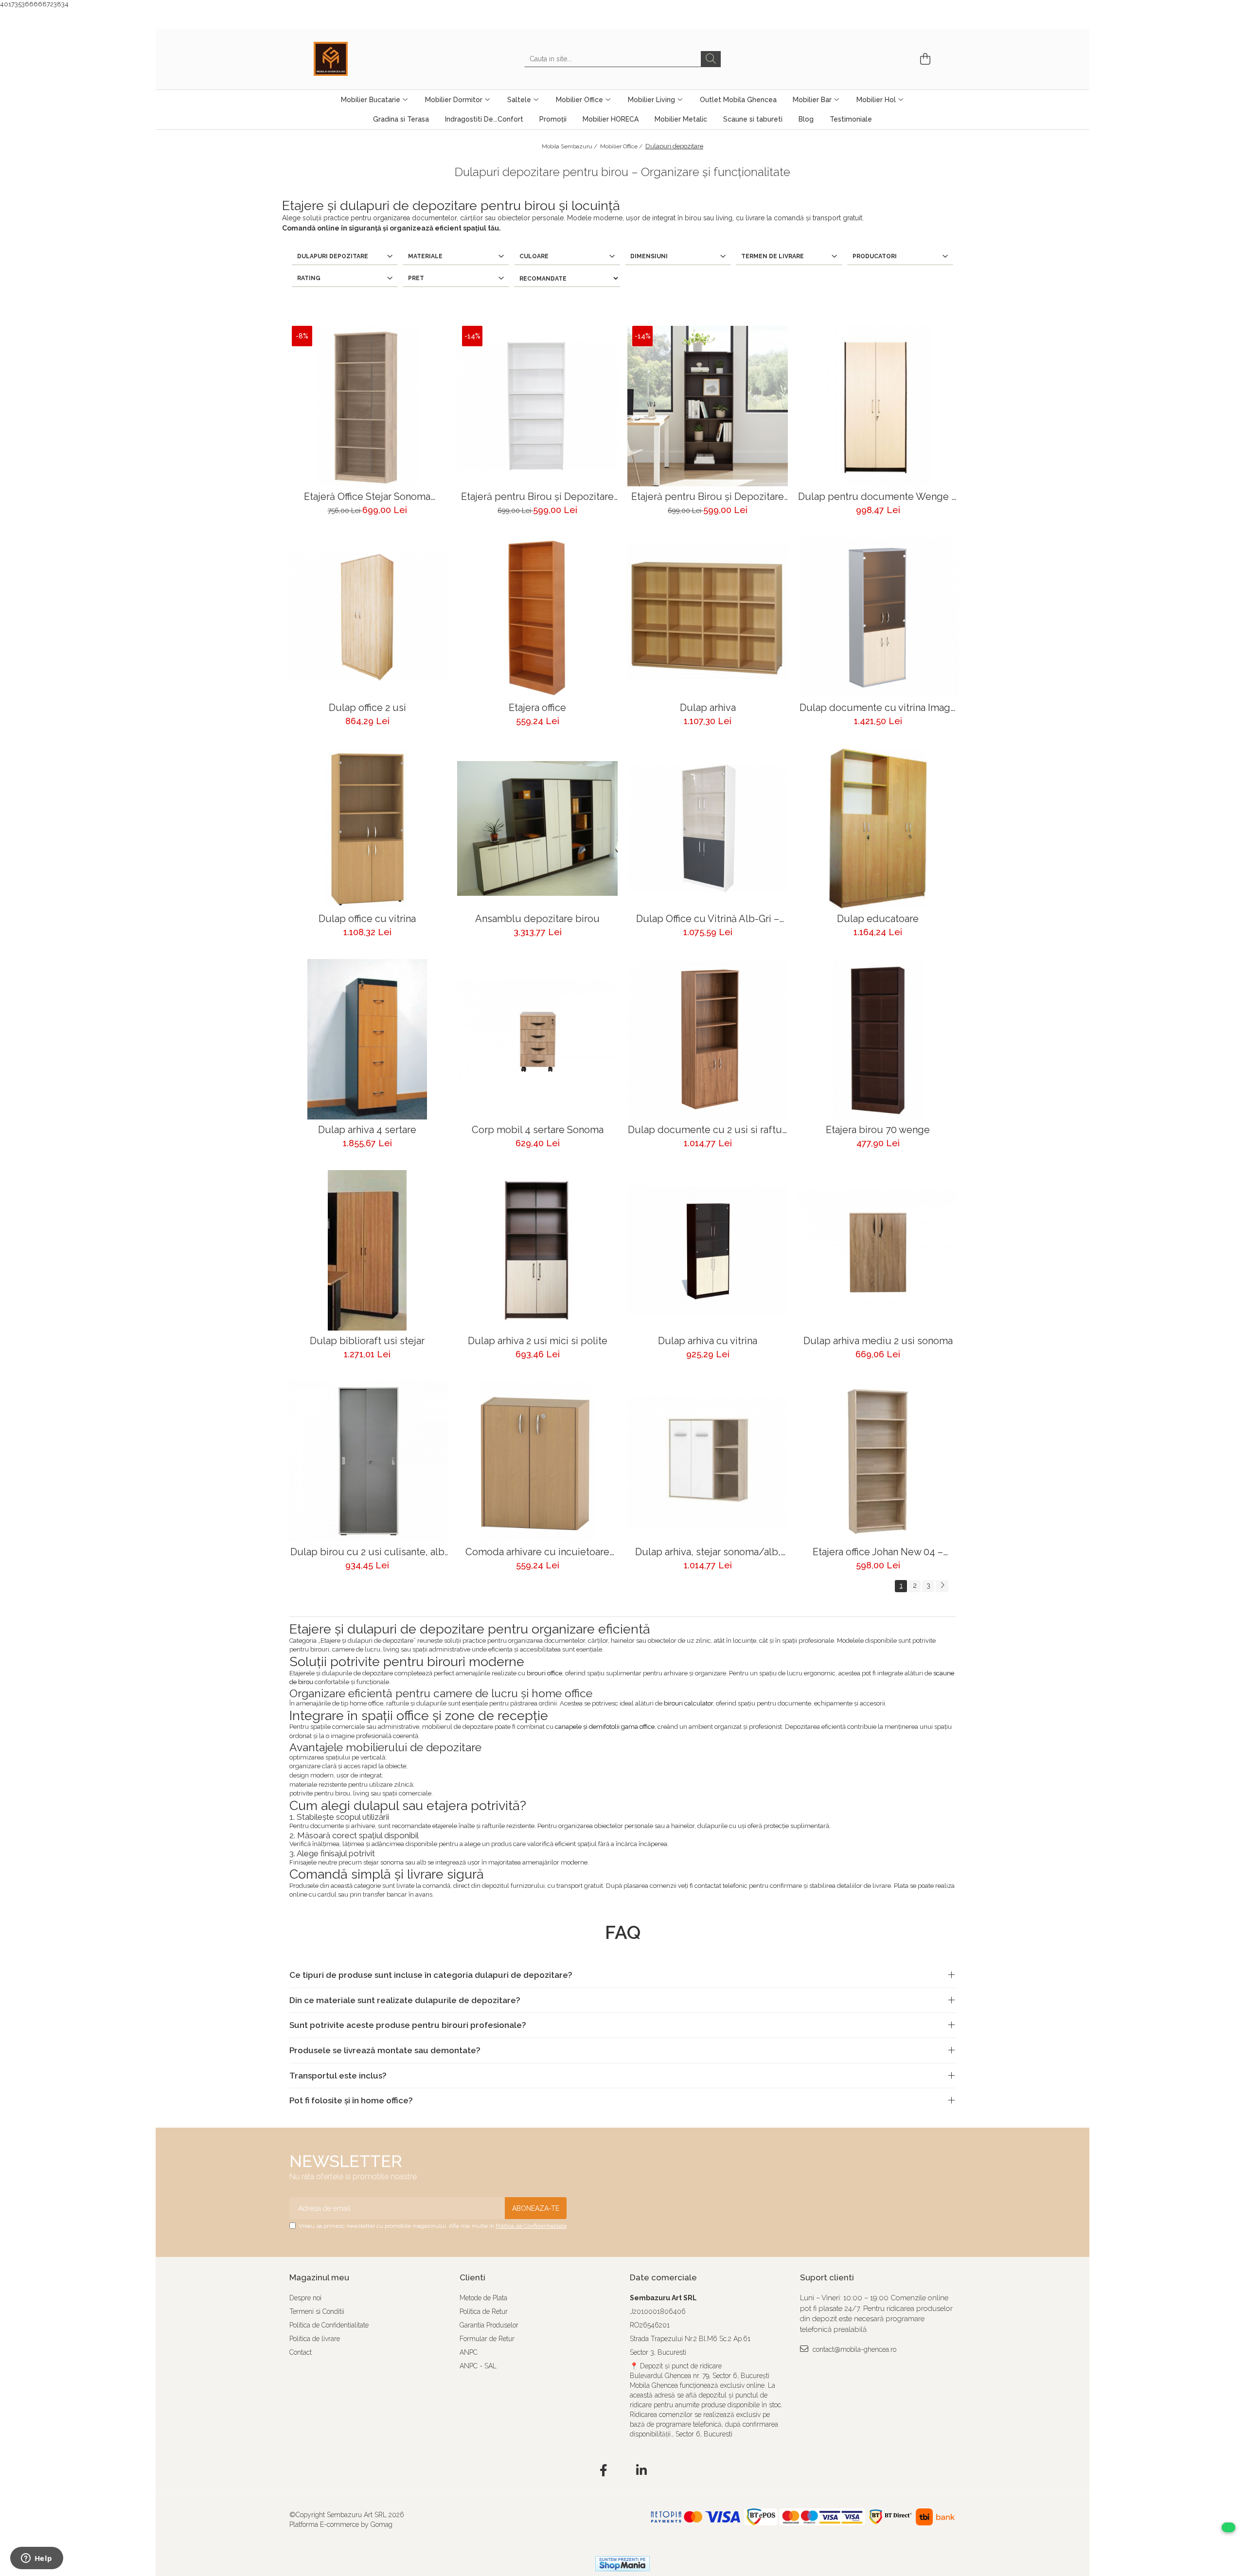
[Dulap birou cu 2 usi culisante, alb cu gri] (367, 1461)
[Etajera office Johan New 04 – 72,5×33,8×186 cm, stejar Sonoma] (878, 1461)
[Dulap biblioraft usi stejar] (367, 1250)
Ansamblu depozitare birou (537, 919)
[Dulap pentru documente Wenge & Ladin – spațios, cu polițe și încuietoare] (878, 406)
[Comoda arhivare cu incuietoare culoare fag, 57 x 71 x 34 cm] (537, 1461)
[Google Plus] (623, 2471)
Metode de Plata (483, 2298)
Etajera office (537, 708)
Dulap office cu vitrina (367, 919)
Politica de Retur (484, 2311)
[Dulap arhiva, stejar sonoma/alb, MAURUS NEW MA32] (708, 1461)
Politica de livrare (315, 2339)
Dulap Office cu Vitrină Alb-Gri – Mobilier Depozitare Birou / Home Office (708, 919)
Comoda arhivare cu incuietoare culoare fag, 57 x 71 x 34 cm (537, 1552)
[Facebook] (604, 2471)
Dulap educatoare (878, 919)
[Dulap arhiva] (708, 617)
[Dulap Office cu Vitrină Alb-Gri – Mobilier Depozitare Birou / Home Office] (708, 828)
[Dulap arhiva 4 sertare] (367, 1039)
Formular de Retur (487, 2339)
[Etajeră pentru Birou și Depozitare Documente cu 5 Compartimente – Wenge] (708, 406)
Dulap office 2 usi (367, 708)
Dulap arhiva (708, 708)
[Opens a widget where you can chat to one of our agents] (36, 2559)
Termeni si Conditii (317, 2311)
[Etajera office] (537, 617)
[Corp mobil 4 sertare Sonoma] (537, 1039)
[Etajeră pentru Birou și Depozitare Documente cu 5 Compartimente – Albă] (537, 406)
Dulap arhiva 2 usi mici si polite (538, 1341)
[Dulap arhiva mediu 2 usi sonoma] (878, 1250)
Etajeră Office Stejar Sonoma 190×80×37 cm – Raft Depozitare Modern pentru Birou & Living (367, 497)
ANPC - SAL (478, 2366)
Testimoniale (851, 119)
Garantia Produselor (489, 2325)
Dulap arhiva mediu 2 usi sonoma (878, 1341)
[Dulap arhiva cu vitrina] (708, 1250)
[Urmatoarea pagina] (942, 1586)
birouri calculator (688, 1703)
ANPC (469, 2352)
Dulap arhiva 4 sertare (367, 1130)
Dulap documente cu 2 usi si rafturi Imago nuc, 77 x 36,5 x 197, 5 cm (708, 1130)
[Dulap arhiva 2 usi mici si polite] (537, 1250)
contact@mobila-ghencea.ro (854, 2349)
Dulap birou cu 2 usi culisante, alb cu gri (367, 1552)
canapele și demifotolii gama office (605, 1727)
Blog (806, 119)
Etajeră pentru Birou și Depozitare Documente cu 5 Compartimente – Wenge (708, 497)
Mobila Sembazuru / (570, 146)
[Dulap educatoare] (878, 828)
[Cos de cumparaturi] (924, 59)
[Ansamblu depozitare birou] (537, 828)
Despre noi (305, 2298)
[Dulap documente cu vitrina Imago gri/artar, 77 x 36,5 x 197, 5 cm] (878, 617)
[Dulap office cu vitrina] (367, 828)
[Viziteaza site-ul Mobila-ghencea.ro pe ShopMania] (622, 2564)
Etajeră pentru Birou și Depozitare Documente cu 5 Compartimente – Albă (537, 497)
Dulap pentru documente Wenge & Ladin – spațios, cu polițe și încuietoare (878, 497)
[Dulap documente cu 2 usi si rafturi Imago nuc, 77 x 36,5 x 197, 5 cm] (708, 1039)
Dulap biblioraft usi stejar (367, 1341)
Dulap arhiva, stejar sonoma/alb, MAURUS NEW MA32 (708, 1552)
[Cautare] (711, 59)
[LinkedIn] (642, 2471)
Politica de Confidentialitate (531, 2226)
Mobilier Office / (622, 146)
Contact (301, 2352)
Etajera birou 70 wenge (878, 1130)
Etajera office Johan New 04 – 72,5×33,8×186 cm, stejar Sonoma (878, 1552)
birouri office (544, 1673)
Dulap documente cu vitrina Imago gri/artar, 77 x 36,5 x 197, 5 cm (878, 708)
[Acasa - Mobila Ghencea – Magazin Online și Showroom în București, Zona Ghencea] (362, 59)
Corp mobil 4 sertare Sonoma (538, 1130)
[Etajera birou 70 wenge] (878, 1039)
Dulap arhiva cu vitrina (708, 1341)
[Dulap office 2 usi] (367, 617)
